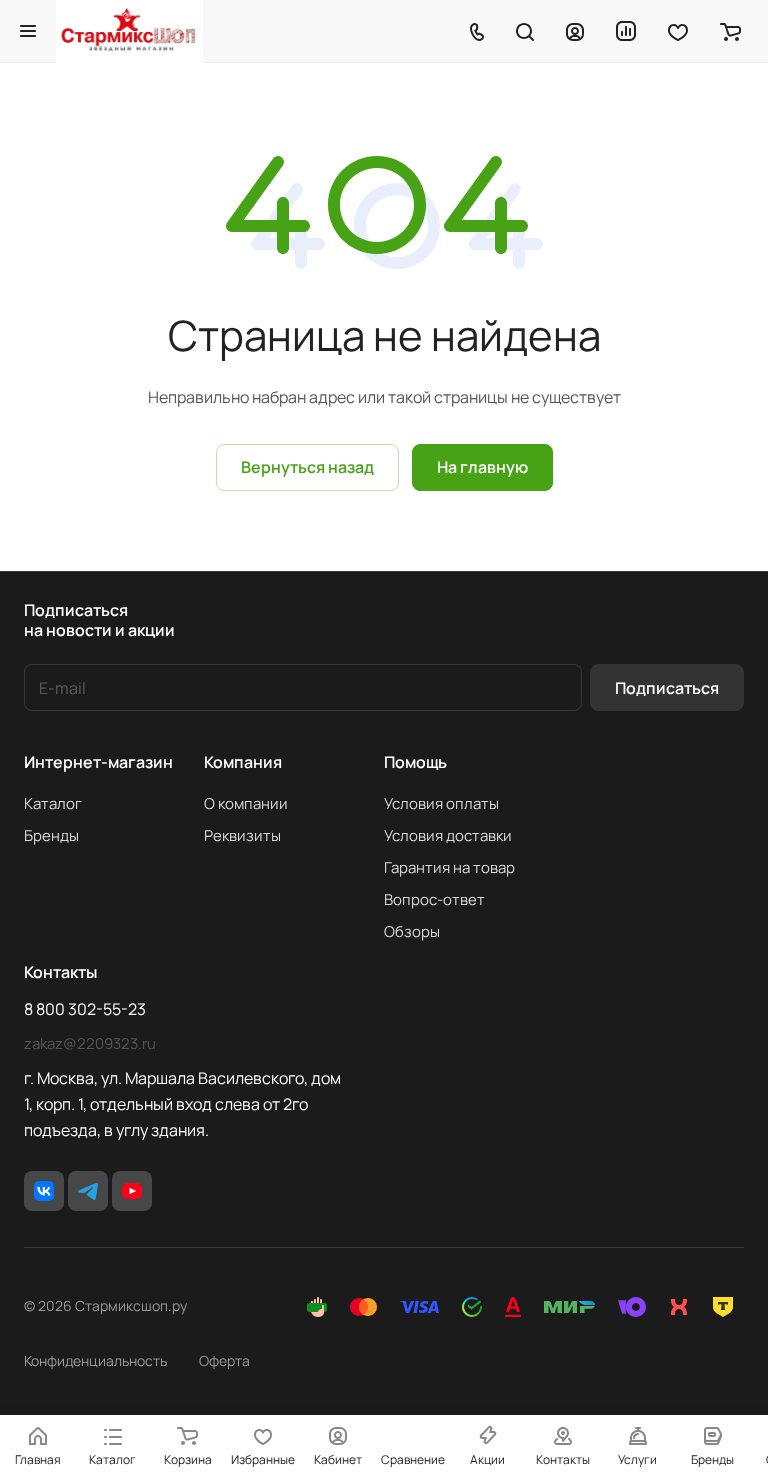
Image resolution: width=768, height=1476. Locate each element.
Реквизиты (242, 835)
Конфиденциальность (95, 1360)
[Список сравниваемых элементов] (626, 31)
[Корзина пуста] (730, 31)
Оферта (224, 1360)
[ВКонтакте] (44, 1191)
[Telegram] (88, 1191)
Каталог (53, 803)
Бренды (51, 835)
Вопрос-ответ (434, 899)
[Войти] (575, 31)
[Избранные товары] (678, 31)
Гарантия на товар (449, 867)
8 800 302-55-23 (85, 1009)
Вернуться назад (307, 467)
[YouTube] (132, 1191)
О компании (246, 803)
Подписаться (667, 688)
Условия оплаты (441, 803)
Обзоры (412, 931)
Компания (243, 762)
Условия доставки (448, 835)
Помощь (415, 762)
